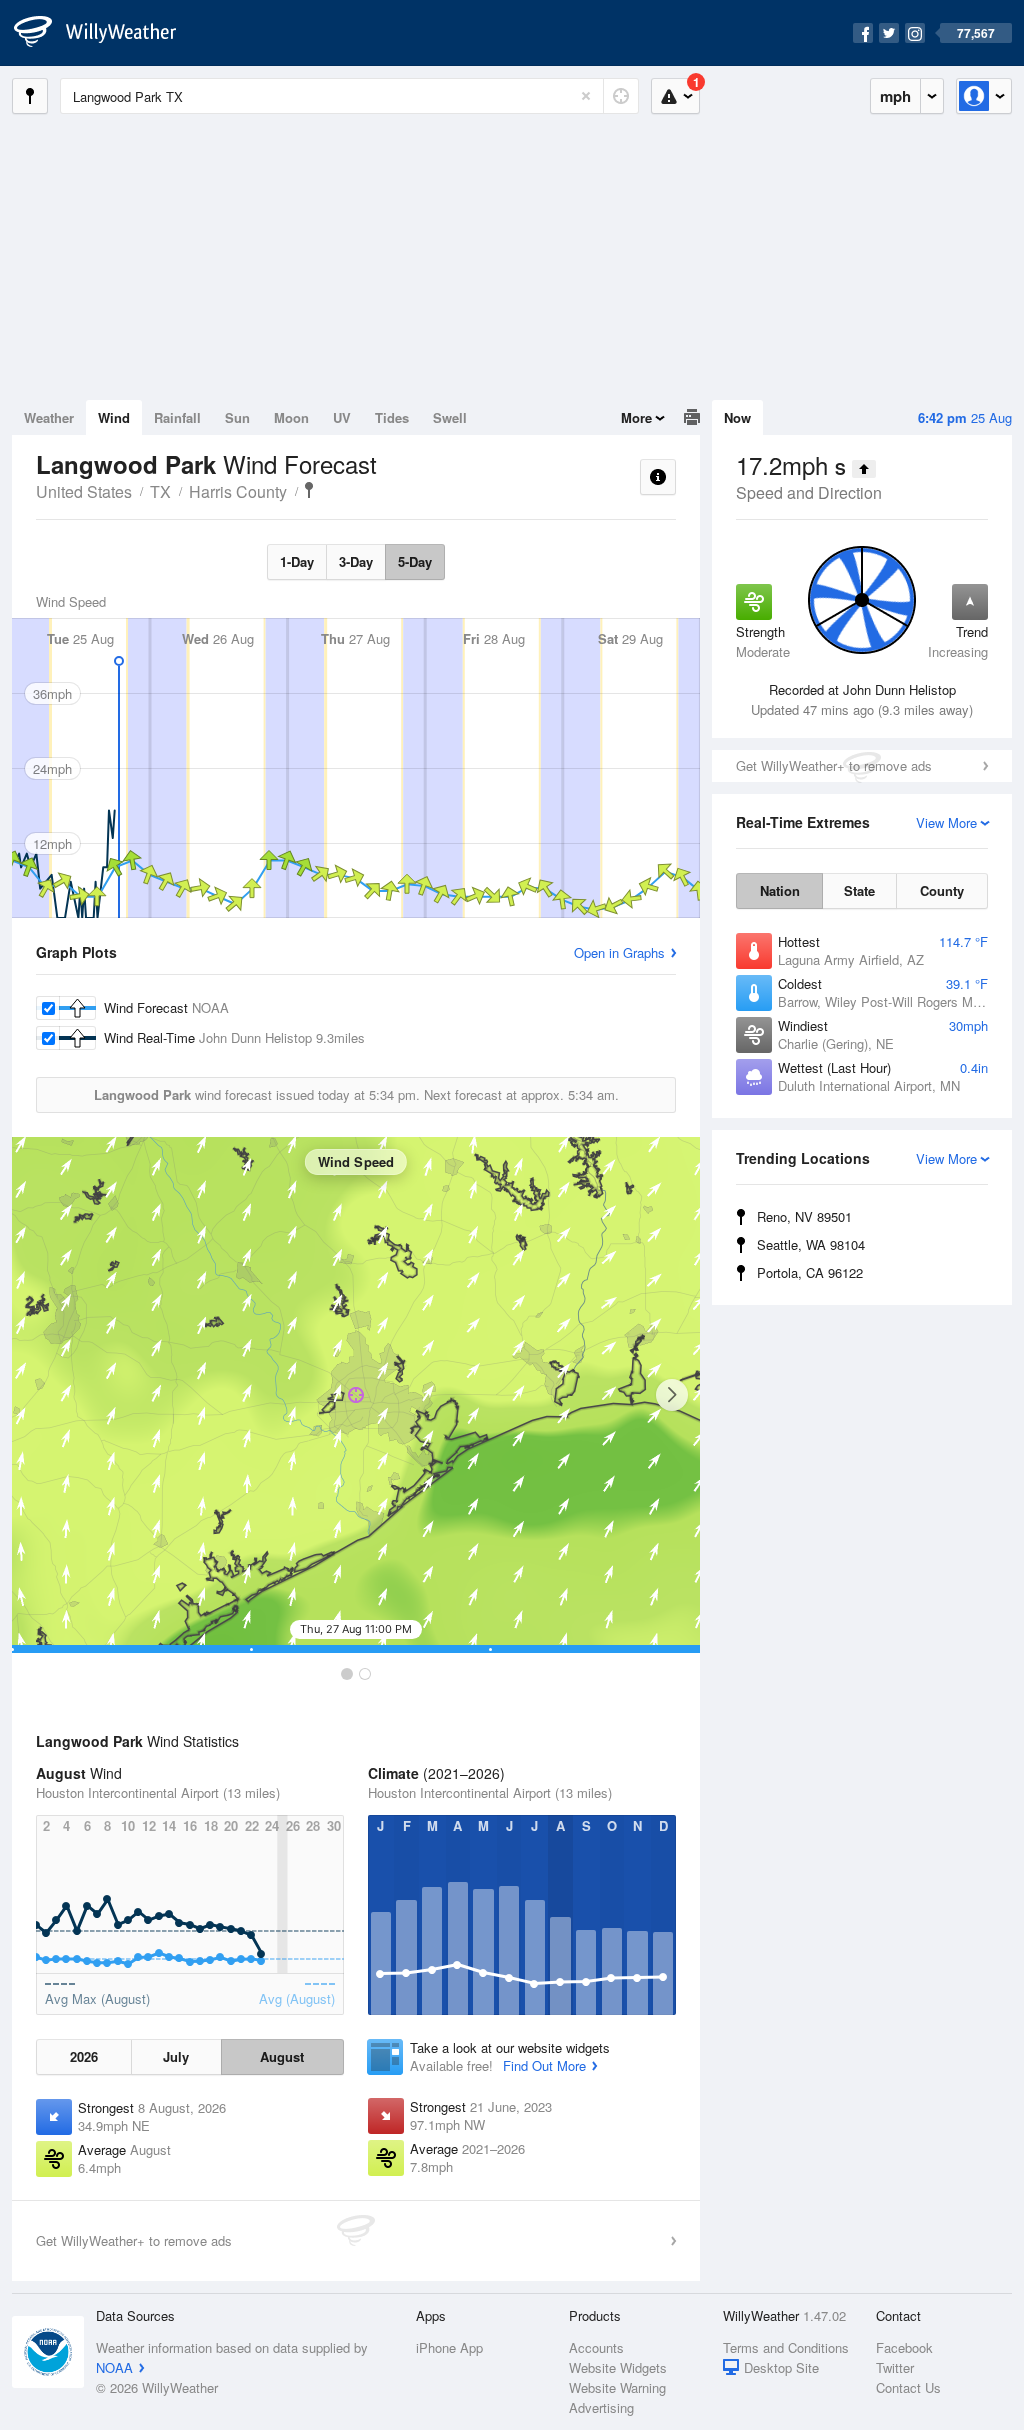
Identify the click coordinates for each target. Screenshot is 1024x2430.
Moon (291, 417)
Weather (49, 417)
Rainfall (177, 417)
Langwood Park (309, 490)
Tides (392, 417)
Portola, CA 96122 (810, 1272)
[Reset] (586, 96)
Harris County (238, 491)
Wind (114, 417)
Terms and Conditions (786, 2347)
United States (84, 491)
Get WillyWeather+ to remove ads (834, 765)
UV (342, 417)
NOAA (114, 2367)
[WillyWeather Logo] (106, 33)
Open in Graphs (619, 952)
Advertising (601, 2407)
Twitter (895, 2367)
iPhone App (449, 2347)
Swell (450, 417)
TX (160, 491)
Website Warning (617, 2387)
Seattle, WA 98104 (811, 1244)
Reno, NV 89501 (804, 1216)
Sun (237, 417)
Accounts (596, 2347)
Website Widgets (618, 2367)
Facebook (904, 2347)
